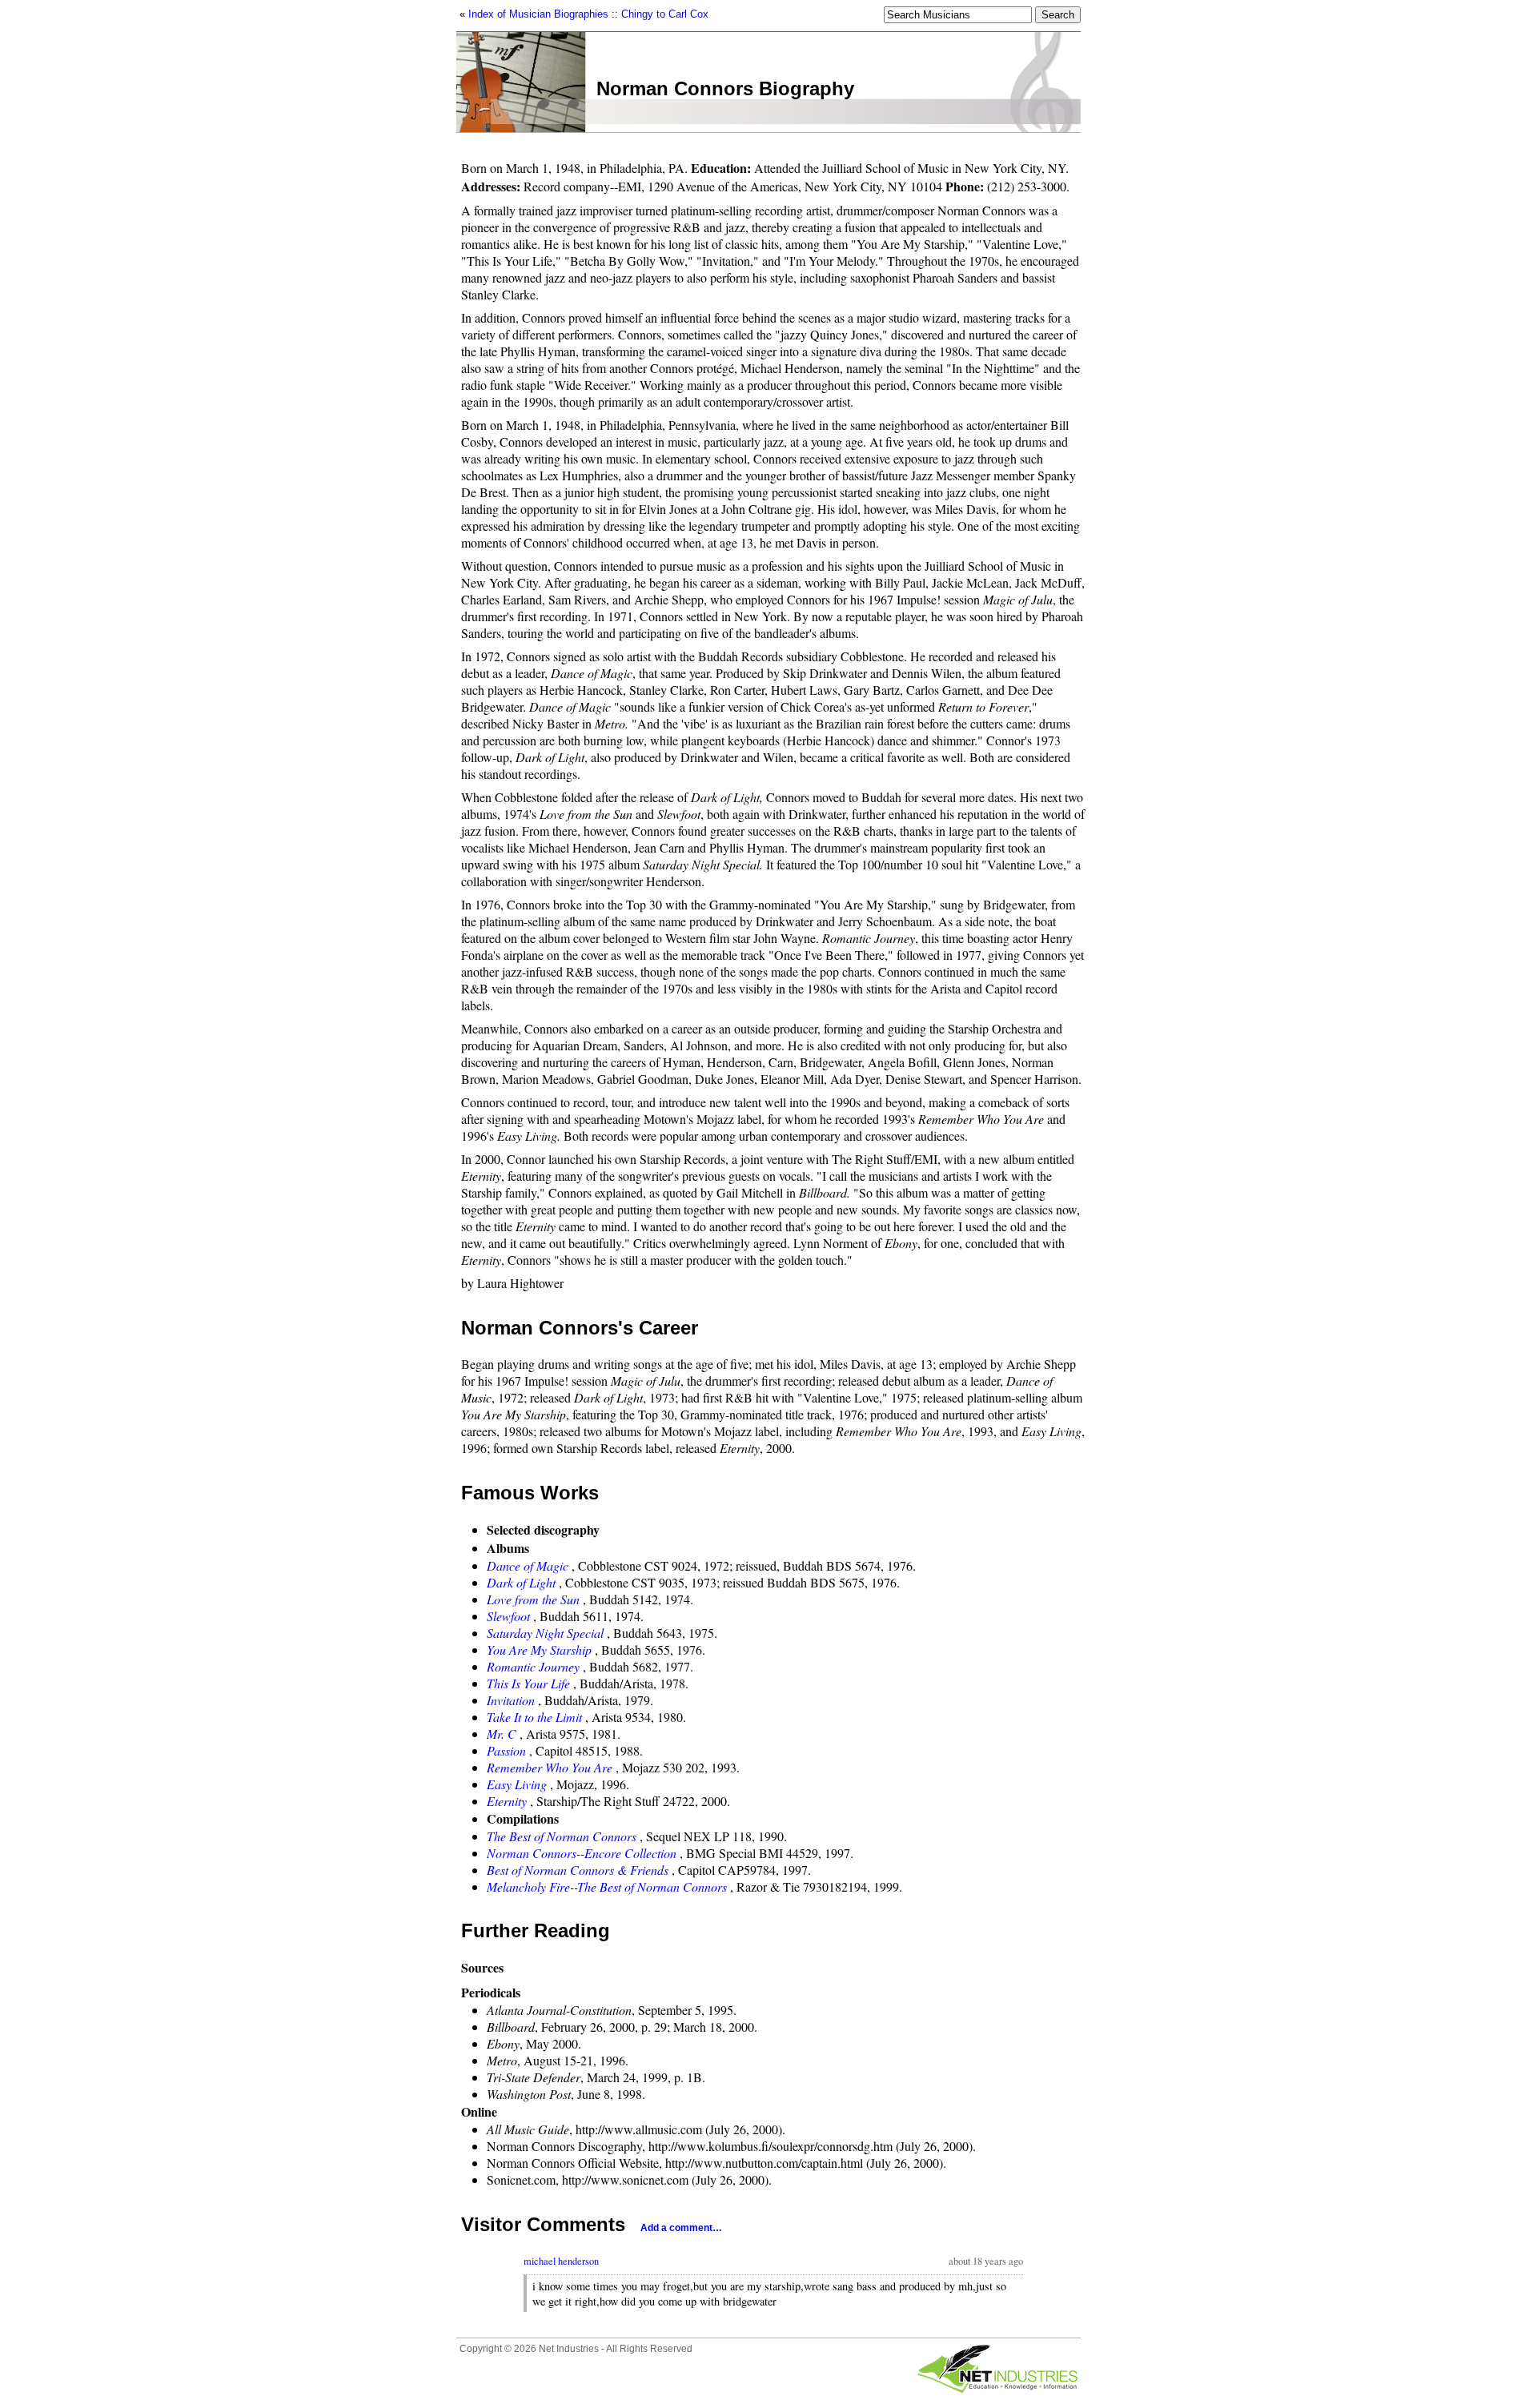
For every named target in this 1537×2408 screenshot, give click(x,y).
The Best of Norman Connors (562, 1836)
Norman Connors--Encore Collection (582, 1853)
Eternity (507, 1801)
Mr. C (502, 1734)
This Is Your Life (528, 1683)
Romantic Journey (533, 1666)
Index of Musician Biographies (538, 14)
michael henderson (561, 2261)
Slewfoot (508, 1616)
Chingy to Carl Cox (665, 14)
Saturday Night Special (545, 1633)
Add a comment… (681, 2228)
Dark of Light (521, 1582)
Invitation (511, 1700)
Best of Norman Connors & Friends (578, 1870)
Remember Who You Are (550, 1767)
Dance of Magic (528, 1565)
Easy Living (517, 1784)
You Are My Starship (539, 1649)
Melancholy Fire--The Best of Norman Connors (607, 1886)
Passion (506, 1750)
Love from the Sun (533, 1599)
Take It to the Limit (534, 1717)
